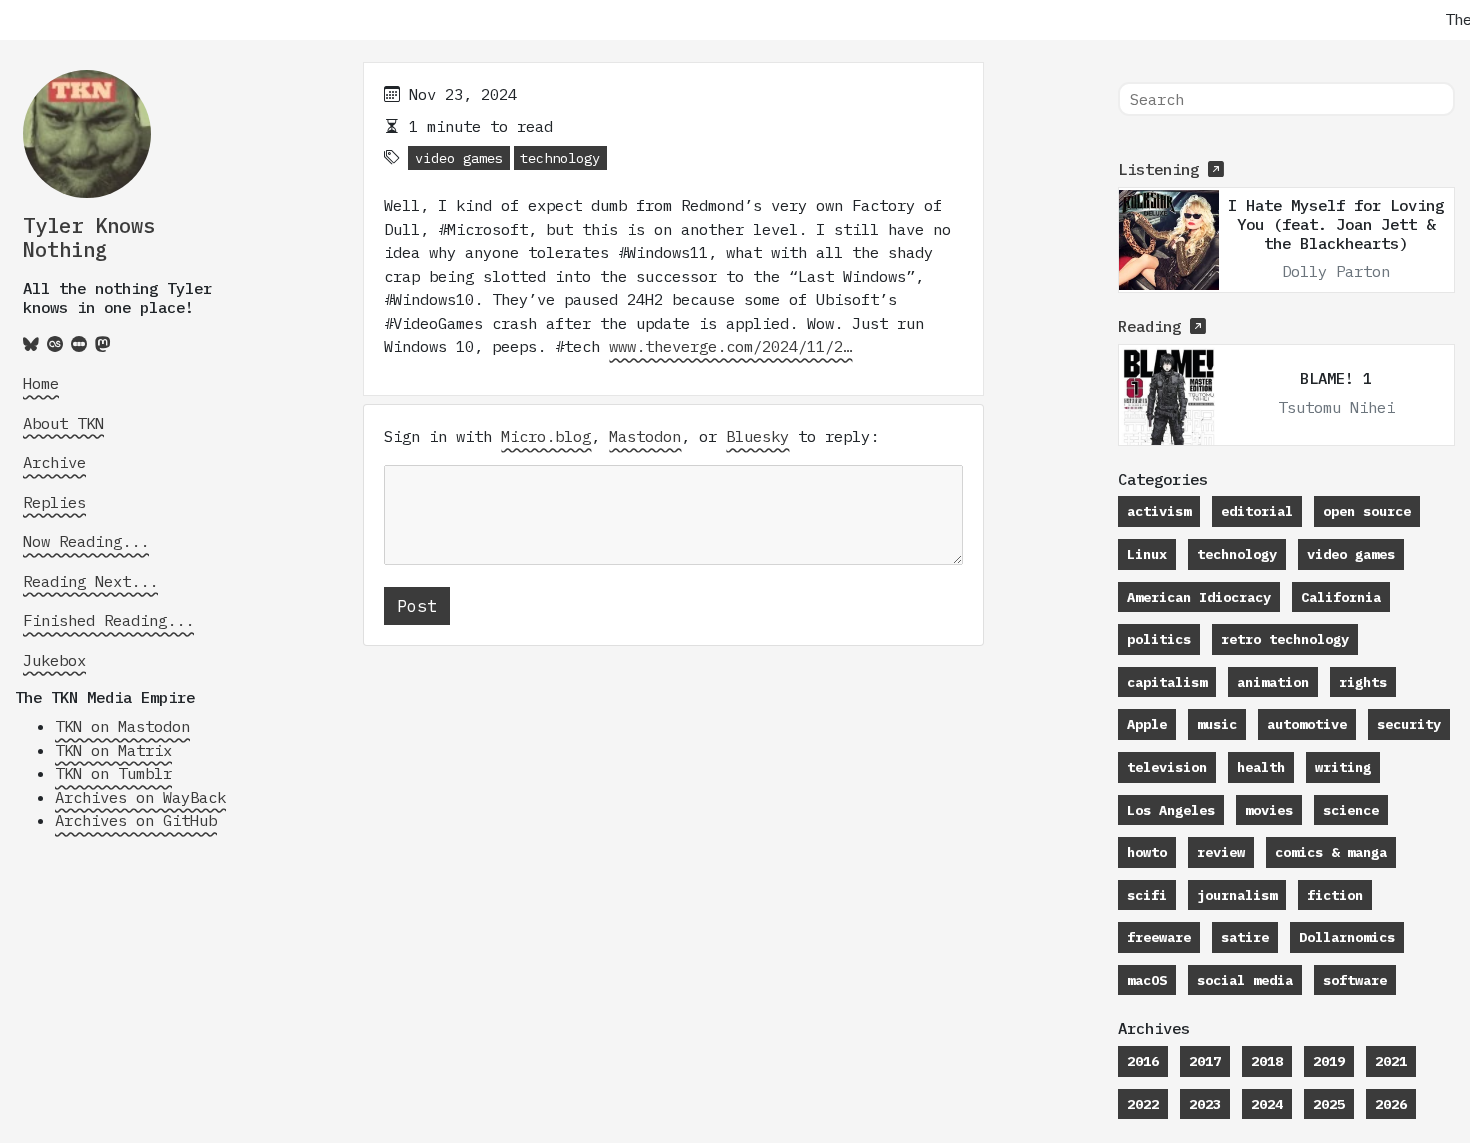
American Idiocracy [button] (1199, 597)
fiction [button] (1335, 895)
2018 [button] (1267, 1061)
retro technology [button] (1285, 639)
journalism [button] (1237, 895)
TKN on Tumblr (113, 773)
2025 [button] (1329, 1104)
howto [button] (1147, 852)
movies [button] (1269, 810)
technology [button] (560, 158)
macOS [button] (1147, 980)
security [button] (1409, 724)
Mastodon (645, 436)
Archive (54, 462)
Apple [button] (1147, 724)
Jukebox (54, 660)
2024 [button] (1267, 1104)
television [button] (1167, 767)
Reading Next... (90, 581)
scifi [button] (1147, 895)
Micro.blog (546, 436)
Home (41, 383)
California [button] (1341, 597)
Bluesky (757, 436)
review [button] (1221, 852)
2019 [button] (1329, 1061)
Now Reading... (86, 541)
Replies (54, 502)
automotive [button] (1307, 724)
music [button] (1217, 724)
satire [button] (1245, 937)
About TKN (63, 423)
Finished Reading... (108, 620)
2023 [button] (1205, 1104)
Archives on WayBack (140, 797)
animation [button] (1273, 682)
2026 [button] (1391, 1104)
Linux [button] (1147, 554)
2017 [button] (1205, 1061)
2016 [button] (1143, 1061)
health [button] (1261, 767)
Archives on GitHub (136, 820)
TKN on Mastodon (122, 726)
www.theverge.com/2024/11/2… (730, 346)
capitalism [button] (1167, 682)
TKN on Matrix (113, 750)
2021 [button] (1391, 1061)
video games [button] (459, 158)
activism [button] (1159, 511)
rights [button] (1363, 682)
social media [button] (1245, 980)
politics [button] (1159, 639)
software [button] (1355, 980)
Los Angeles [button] (1171, 810)
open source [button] (1367, 511)
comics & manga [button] (1331, 852)
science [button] (1351, 810)
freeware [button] (1159, 937)
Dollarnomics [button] (1347, 937)
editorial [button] (1257, 511)
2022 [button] (1143, 1104)
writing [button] (1343, 767)
